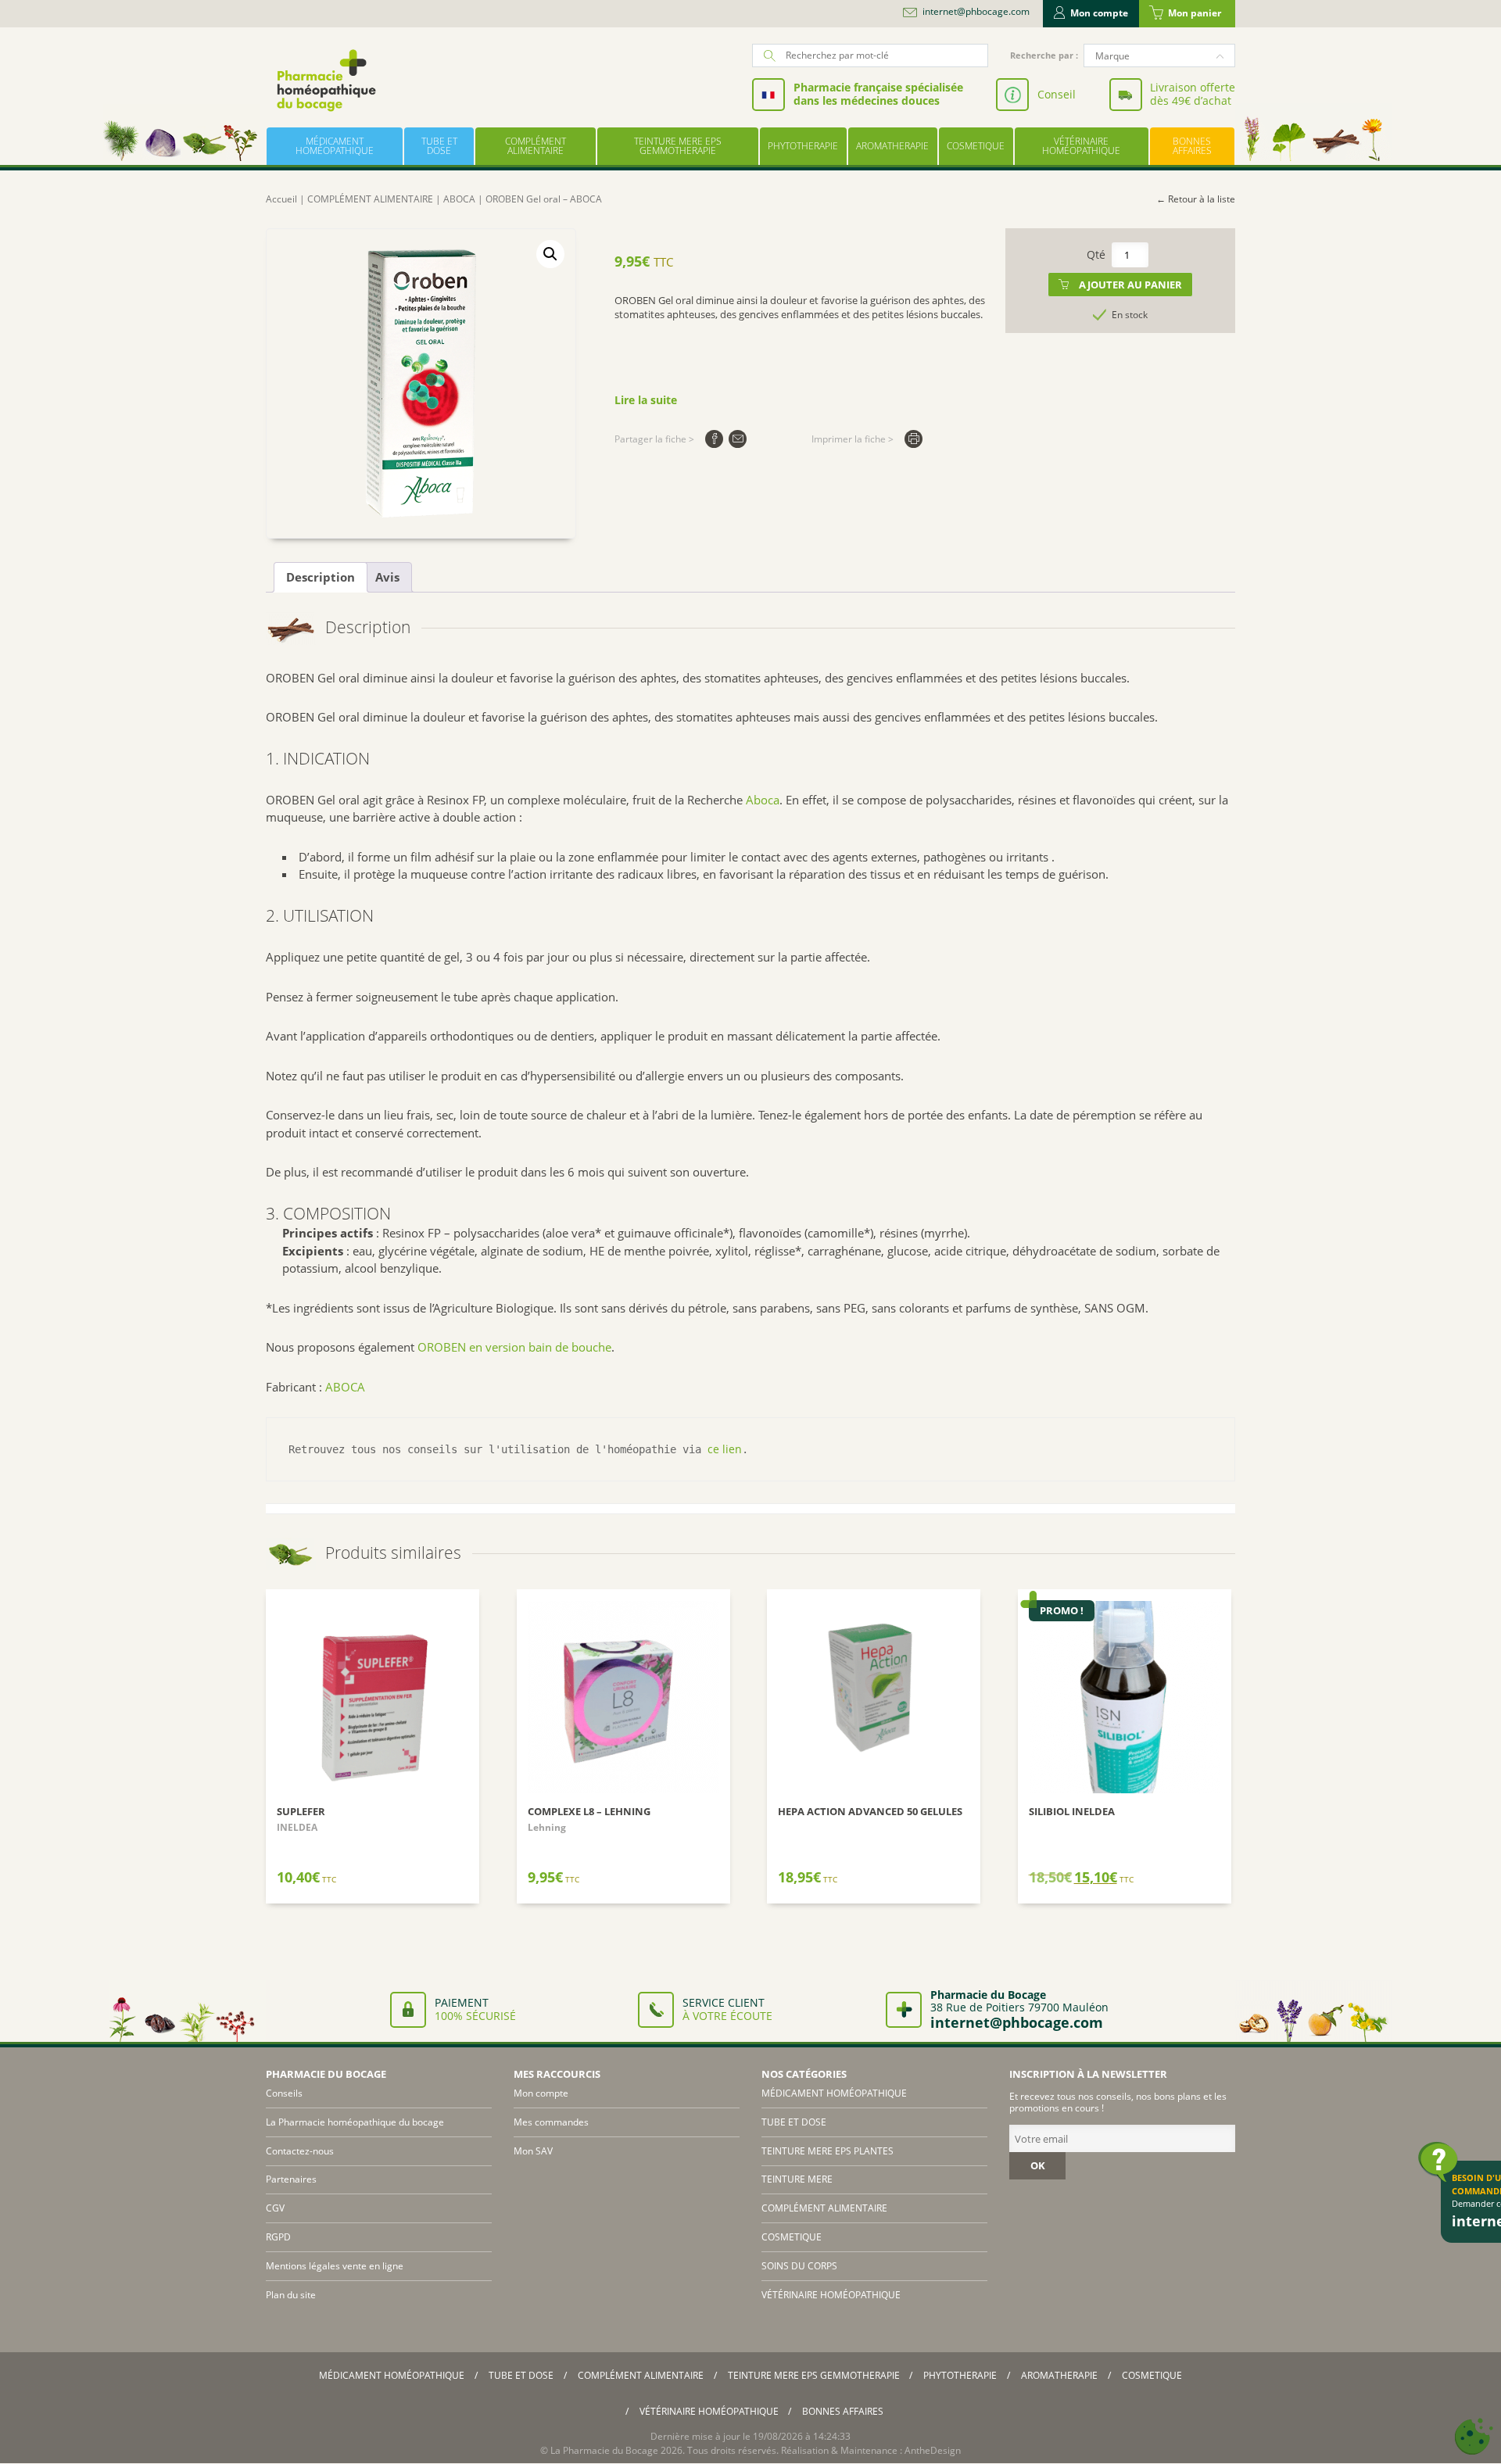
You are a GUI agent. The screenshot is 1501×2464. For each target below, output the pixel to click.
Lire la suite (646, 400)
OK (1038, 2165)
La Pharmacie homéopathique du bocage (355, 2122)
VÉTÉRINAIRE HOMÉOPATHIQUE (1081, 146)
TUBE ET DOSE (439, 146)
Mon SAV (533, 2151)
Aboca (763, 800)
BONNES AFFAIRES (1192, 146)
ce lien (725, 1449)
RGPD (278, 2237)
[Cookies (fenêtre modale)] (1474, 2437)
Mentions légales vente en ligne (335, 2266)
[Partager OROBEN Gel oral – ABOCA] (714, 439)
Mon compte (1099, 13)
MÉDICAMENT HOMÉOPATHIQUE (335, 146)
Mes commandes (551, 2122)
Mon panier (1195, 13)
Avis (387, 577)
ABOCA (459, 199)
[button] (550, 254)
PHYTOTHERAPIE (803, 146)
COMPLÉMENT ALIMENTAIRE (536, 146)
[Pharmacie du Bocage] (325, 80)
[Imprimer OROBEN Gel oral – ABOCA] (913, 439)
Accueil (281, 199)
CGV (275, 2208)
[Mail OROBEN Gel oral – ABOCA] (738, 439)
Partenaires (291, 2179)
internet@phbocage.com (976, 12)
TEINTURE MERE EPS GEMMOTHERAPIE (678, 146)
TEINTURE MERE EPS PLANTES (828, 2151)
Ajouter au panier (1130, 285)
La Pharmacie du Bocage (604, 2450)
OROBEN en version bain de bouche (514, 1347)
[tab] (321, 578)
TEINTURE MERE (797, 2179)
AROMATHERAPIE (892, 146)
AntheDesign (933, 2450)
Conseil (1057, 94)
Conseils (284, 2093)
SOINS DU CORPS (799, 2266)
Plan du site (291, 2295)
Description (321, 577)
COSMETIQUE (976, 146)
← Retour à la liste (1196, 199)
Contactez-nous (300, 2151)
